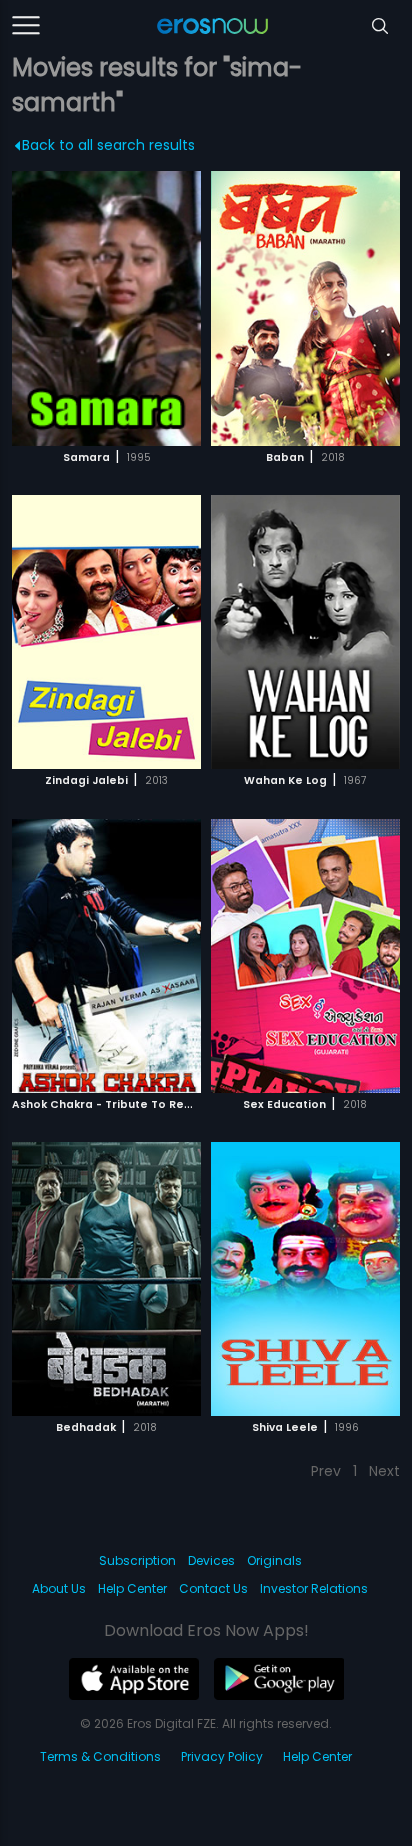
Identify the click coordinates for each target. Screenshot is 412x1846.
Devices (211, 1560)
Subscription (137, 1560)
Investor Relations (314, 1588)
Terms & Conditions (100, 1756)
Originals (274, 1560)
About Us (59, 1588)
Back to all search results (108, 145)
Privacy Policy (222, 1756)
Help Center (132, 1588)
